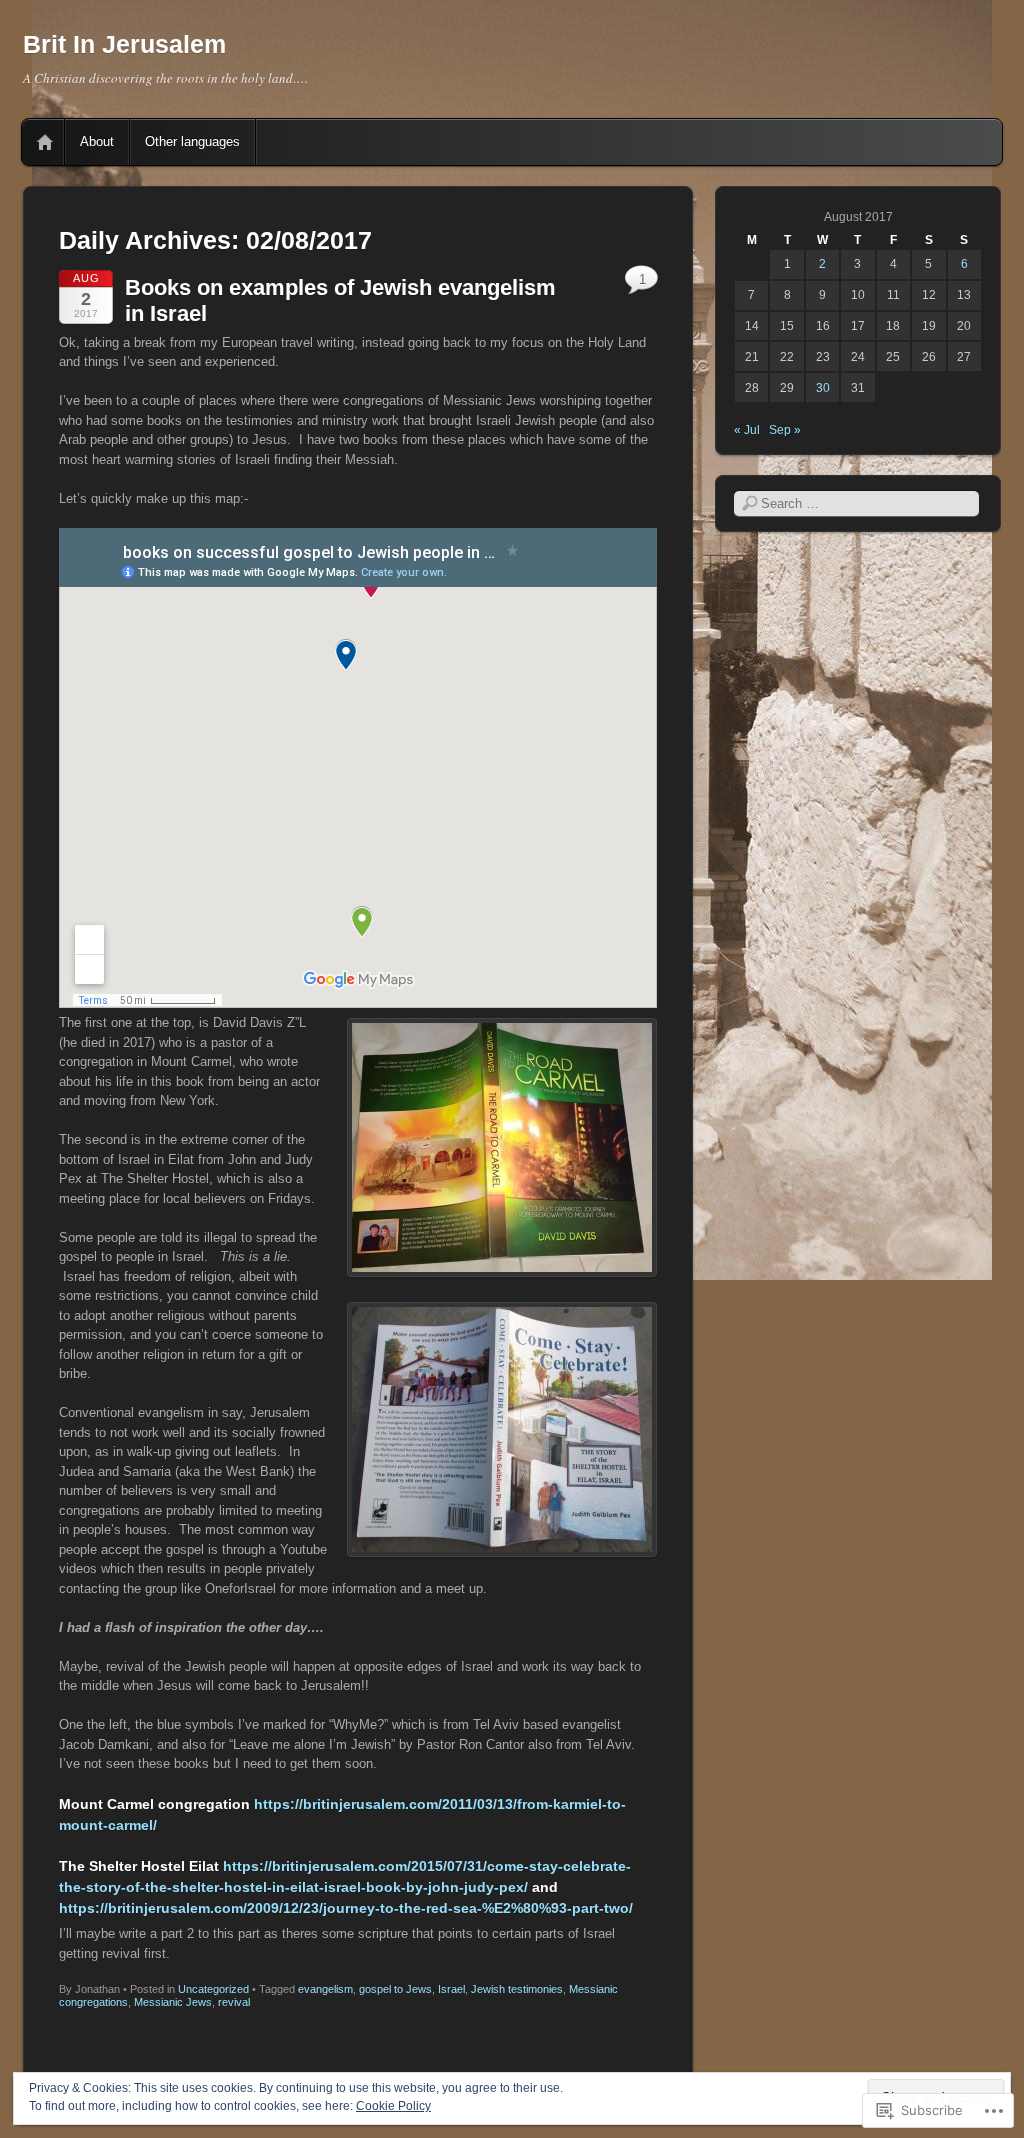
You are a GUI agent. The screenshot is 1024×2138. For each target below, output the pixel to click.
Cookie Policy (393, 2106)
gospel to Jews (395, 1989)
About (97, 141)
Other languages (192, 141)
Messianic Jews (173, 2002)
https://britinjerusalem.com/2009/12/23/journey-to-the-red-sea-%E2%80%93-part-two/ (348, 1908)
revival (234, 2002)
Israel (451, 1989)
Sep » (785, 430)
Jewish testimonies (517, 1989)
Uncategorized (213, 1989)
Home (45, 142)
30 (823, 388)
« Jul (747, 430)
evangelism (325, 1989)
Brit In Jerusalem (124, 44)
